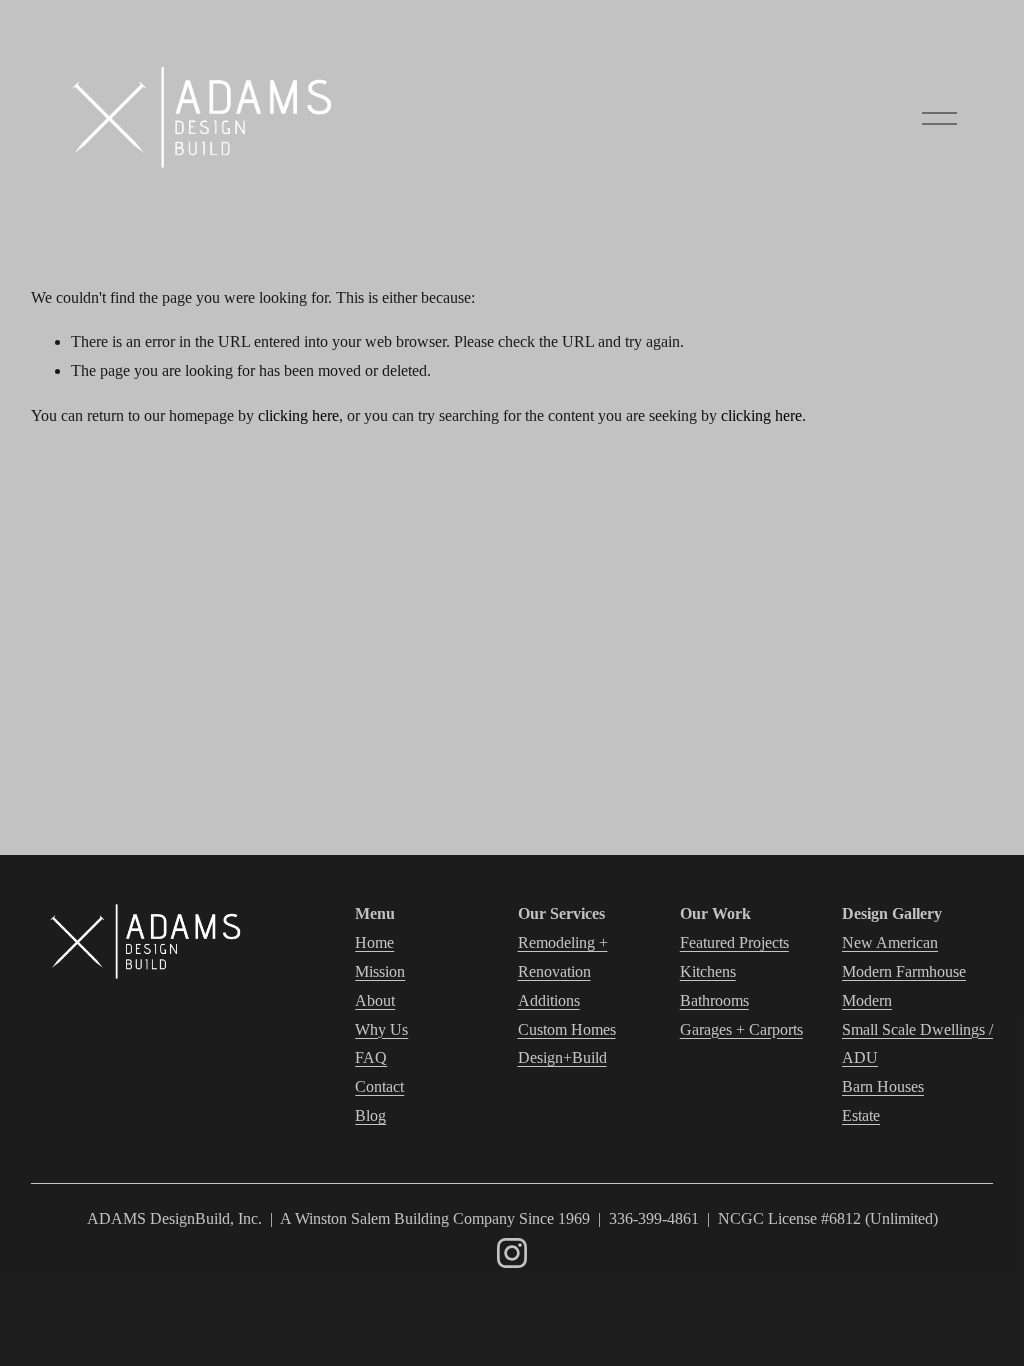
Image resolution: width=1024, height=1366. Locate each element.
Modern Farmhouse (904, 971)
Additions (549, 1000)
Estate (861, 1115)
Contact (379, 1086)
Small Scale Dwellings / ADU (917, 1044)
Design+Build (562, 1057)
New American (890, 942)
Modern (867, 1000)
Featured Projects (734, 942)
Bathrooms (714, 1000)
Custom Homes (567, 1029)
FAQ (371, 1057)
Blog (370, 1115)
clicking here (298, 415)
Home (374, 942)
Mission (380, 971)
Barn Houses (883, 1086)
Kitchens (708, 971)
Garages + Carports (741, 1029)
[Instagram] (512, 1253)
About (375, 1000)
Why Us (381, 1029)
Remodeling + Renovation (563, 957)
